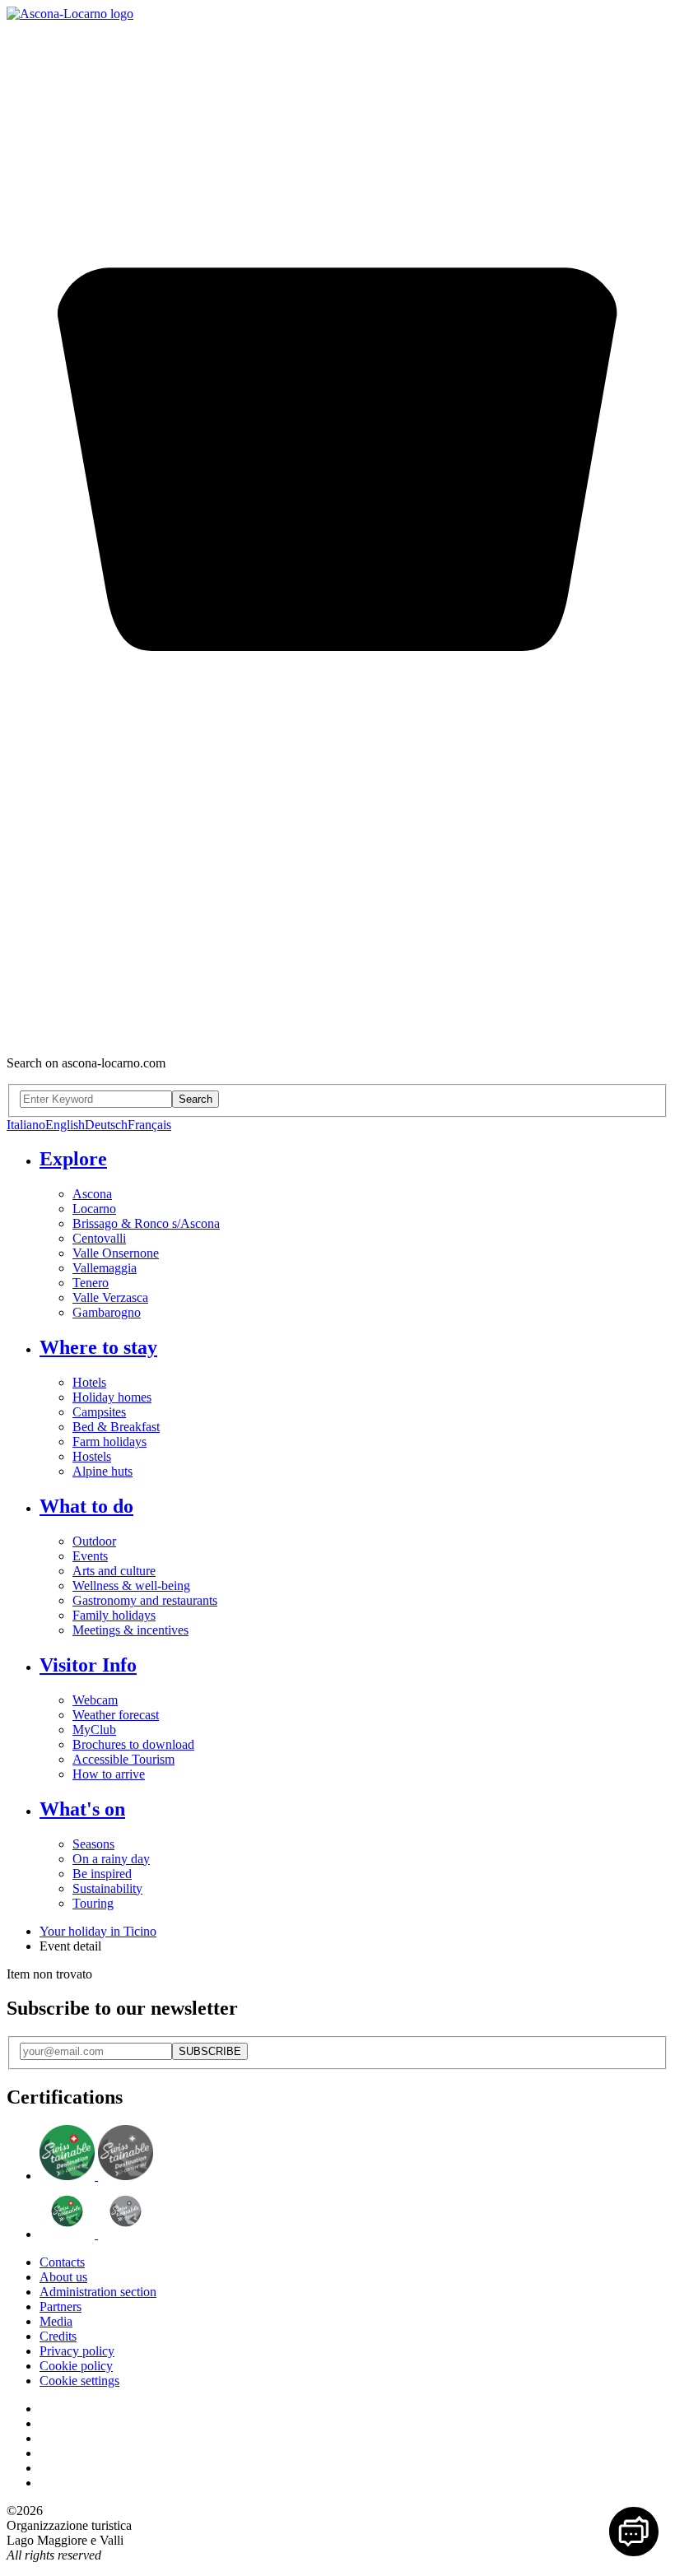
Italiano (26, 1125)
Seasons (93, 1844)
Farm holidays (109, 1441)
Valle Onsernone (116, 1253)
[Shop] (337, 1035)
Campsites (99, 1412)
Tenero (91, 1283)
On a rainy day (111, 1859)
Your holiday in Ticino (98, 1931)
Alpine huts (102, 1471)
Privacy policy (77, 2351)
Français (149, 1125)
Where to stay (98, 1347)
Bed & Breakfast (116, 1427)
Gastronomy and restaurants (145, 1600)
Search (196, 1099)
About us (63, 2277)
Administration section (98, 2292)
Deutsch (106, 1125)
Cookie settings (79, 2381)
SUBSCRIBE (210, 2051)
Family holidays (114, 1615)
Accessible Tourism (123, 1759)
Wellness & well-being (131, 1586)
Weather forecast (116, 1715)
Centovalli (99, 1238)
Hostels (92, 1456)
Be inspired (102, 1874)
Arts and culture (114, 1571)
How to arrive (109, 1774)
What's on (82, 1809)
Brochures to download (133, 1744)
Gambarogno (107, 1312)
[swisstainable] (96, 2176)
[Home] (70, 14)
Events (90, 1556)
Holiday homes (112, 1397)
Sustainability (107, 1888)
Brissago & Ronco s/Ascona (146, 1223)
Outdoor (94, 1541)
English (65, 1125)
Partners (61, 2306)
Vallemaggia (105, 1268)
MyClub (94, 1730)
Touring (93, 1903)
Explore (73, 1159)
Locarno (94, 1209)
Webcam (95, 1700)
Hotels (89, 1382)
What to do (86, 1506)
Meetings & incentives (130, 1630)
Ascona (92, 1194)
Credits (58, 2336)
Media (56, 2321)
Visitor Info (88, 1665)
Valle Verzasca (110, 1297)
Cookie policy (76, 2366)
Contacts (62, 2262)
